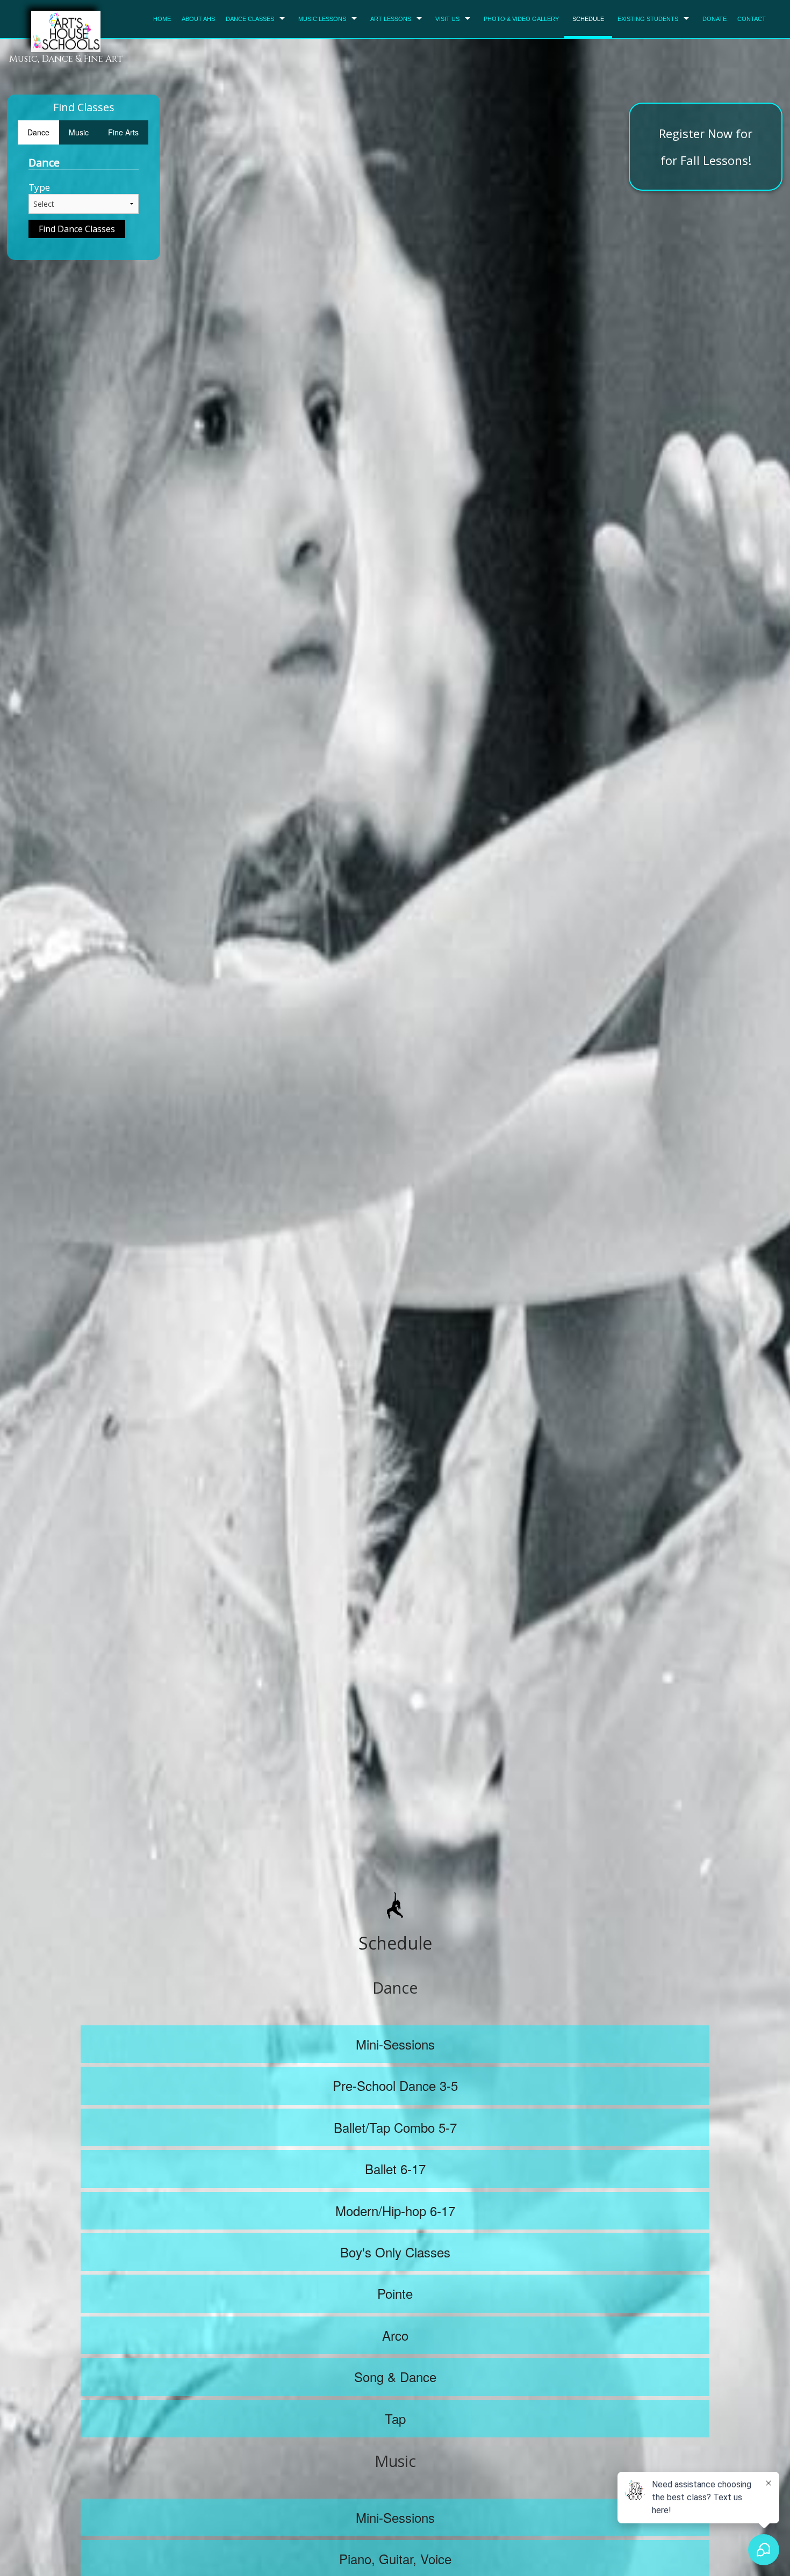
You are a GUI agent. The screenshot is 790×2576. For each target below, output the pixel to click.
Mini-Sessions (395, 2044)
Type (39, 187)
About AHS (198, 19)
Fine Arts (123, 132)
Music (79, 132)
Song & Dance (395, 2376)
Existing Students (648, 19)
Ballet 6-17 (395, 2169)
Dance (38, 132)
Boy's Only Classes (395, 2252)
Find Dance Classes (77, 229)
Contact (752, 19)
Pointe (395, 2293)
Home (162, 19)
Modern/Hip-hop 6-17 (395, 2210)
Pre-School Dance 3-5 (395, 2085)
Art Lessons (391, 19)
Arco (395, 2335)
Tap (395, 2418)
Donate (714, 19)
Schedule (588, 19)
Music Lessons (322, 19)
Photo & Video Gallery (521, 19)
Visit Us (447, 19)
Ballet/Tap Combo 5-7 (395, 2127)
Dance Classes (250, 19)
